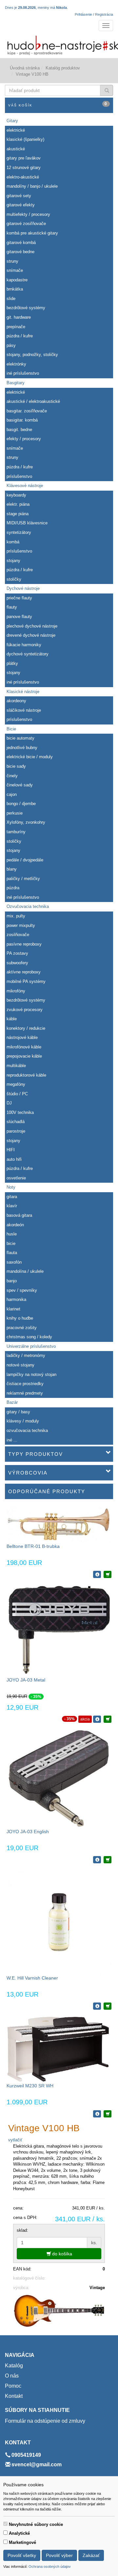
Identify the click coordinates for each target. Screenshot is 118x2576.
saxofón (14, 1262)
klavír (12, 1206)
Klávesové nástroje (25, 486)
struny (12, 261)
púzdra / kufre (20, 336)
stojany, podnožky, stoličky (32, 355)
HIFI (11, 1150)
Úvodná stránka (25, 68)
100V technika (20, 1112)
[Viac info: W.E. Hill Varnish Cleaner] (97, 2006)
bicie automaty (20, 738)
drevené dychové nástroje (31, 635)
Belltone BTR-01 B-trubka (33, 1546)
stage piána (18, 514)
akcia (85, 1719)
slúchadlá (16, 1122)
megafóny (16, 1084)
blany (12, 869)
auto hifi (14, 1159)
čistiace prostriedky (25, 1384)
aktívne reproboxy (24, 972)
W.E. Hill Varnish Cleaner (32, 1978)
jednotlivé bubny (22, 748)
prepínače (16, 327)
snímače (15, 270)
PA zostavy (17, 953)
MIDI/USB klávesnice (27, 523)
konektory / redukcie (26, 1028)
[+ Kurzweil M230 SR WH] (108, 2114)
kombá (13, 542)
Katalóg (14, 2366)
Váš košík (58, 104)
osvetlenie (16, 1178)
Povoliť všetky (22, 2555)
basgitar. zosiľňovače (27, 411)
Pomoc (13, 2386)
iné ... (12, 1440)
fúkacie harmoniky (24, 645)
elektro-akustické (23, 177)
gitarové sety (19, 196)
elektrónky (16, 364)
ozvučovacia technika (27, 1430)
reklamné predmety (25, 1393)
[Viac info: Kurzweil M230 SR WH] (97, 2114)
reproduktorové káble (26, 1075)
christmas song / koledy (29, 1337)
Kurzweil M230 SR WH (30, 2086)
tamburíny (16, 832)
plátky (12, 663)
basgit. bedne (19, 430)
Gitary (12, 121)
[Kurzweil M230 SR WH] (59, 2049)
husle (12, 1234)
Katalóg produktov (63, 68)
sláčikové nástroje (24, 710)
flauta (12, 1253)
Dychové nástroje (23, 588)
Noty (11, 1187)
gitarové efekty (21, 205)
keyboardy (16, 495)
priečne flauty (19, 598)
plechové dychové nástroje (32, 626)
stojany (13, 561)
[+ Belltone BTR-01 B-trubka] (108, 1574)
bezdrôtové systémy (26, 308)
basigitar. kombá (22, 420)
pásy (11, 345)
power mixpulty (21, 925)
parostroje (16, 1131)
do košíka (61, 2254)
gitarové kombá (21, 243)
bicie (11, 1243)
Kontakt (14, 2396)
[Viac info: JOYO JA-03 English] (97, 1860)
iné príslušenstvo (23, 373)
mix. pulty (16, 916)
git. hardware (19, 317)
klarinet (13, 1309)
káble (12, 1019)
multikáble (16, 1066)
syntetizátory (19, 532)
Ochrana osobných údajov (50, 2567)
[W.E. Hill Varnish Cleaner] (59, 1922)
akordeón (15, 1225)
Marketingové (22, 2542)
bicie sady (16, 766)
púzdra (13, 888)
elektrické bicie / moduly (30, 757)
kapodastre (17, 280)
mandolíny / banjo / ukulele (32, 186)
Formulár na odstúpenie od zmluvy (45, 2421)
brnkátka (15, 289)
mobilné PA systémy (26, 981)
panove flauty (19, 617)
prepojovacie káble (24, 1056)
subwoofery (17, 963)
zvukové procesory (25, 1010)
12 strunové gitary (24, 168)
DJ (9, 1103)
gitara (12, 1197)
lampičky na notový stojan (31, 1374)
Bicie (11, 729)
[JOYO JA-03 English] (59, 1778)
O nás (12, 2376)
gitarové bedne (20, 252)
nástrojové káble (22, 1037)
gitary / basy (18, 1412)
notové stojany (20, 1365)
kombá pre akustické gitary (32, 233)
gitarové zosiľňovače (26, 224)
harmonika (16, 1299)
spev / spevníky (22, 1290)
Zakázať (91, 2555)
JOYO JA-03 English (28, 1832)
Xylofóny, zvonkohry (26, 822)
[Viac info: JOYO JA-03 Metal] (97, 1719)
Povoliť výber (59, 2555)
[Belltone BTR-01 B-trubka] (59, 1524)
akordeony (16, 701)
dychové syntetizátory (28, 654)
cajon (12, 794)
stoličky (14, 579)
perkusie (15, 813)
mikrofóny (16, 991)
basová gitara (19, 1215)
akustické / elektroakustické (33, 401)
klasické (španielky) (25, 139)
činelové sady (20, 785)
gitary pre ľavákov (24, 158)
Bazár (12, 1402)
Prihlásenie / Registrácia (94, 14)
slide (11, 299)
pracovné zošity (22, 1328)
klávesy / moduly (23, 1421)
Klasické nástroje (23, 692)
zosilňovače (18, 935)
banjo (12, 1281)
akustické (16, 149)
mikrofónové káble (24, 1047)
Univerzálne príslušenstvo (31, 1346)
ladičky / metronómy (26, 1355)
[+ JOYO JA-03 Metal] (108, 1719)
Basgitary (16, 383)
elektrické (16, 130)
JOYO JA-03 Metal (26, 1680)
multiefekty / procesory (28, 214)
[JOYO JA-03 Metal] (59, 1630)
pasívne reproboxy (24, 944)
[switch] (5, 2524)
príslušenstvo (19, 476)
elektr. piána (18, 504)
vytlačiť (15, 2140)
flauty (12, 607)
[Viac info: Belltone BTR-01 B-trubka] (97, 1574)
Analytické (19, 2533)
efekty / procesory (24, 439)
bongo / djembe (21, 804)
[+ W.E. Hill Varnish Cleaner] (108, 2006)
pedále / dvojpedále (25, 860)
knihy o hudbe (20, 1318)
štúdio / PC (17, 1094)
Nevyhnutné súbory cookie (36, 2524)
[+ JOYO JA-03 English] (108, 1860)
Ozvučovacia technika (28, 906)
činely (12, 776)
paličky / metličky (23, 879)
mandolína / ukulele (25, 1271)
